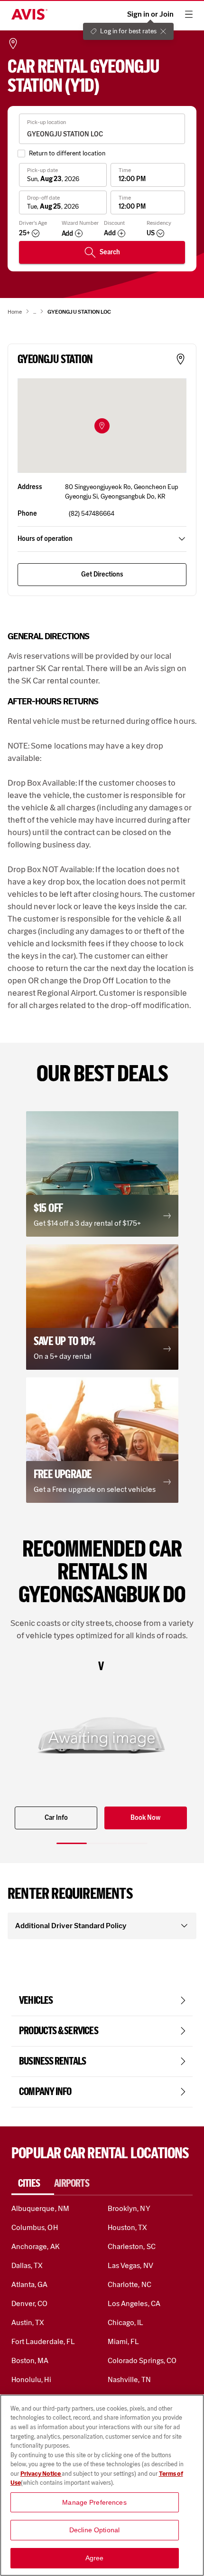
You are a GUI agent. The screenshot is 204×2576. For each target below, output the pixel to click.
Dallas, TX (27, 2265)
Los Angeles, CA (134, 2303)
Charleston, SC (132, 2246)
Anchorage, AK (36, 2246)
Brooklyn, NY (129, 2208)
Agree (95, 2558)
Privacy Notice (41, 2474)
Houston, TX (128, 2227)
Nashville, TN (129, 2379)
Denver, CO (29, 2303)
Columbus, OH (35, 2227)
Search (110, 252)
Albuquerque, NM (40, 2208)
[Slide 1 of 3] (72, 1843)
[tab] (33, 2183)
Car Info (56, 1818)
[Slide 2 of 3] (102, 1843)
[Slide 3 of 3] (132, 1843)
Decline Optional (94, 2530)
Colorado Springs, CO (142, 2360)
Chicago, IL (126, 2322)
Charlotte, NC (130, 2284)
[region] (102, 2485)
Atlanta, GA (30, 2284)
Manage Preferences (94, 2502)
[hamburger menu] (189, 14)
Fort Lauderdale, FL (43, 2341)
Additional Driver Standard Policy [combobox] (71, 1926)
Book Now (145, 1818)
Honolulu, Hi (31, 2379)
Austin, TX (28, 2322)
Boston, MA (30, 2360)
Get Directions (102, 574)
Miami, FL (123, 2341)
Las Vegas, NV (130, 2265)
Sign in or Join (150, 14)
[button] (102, 426)
